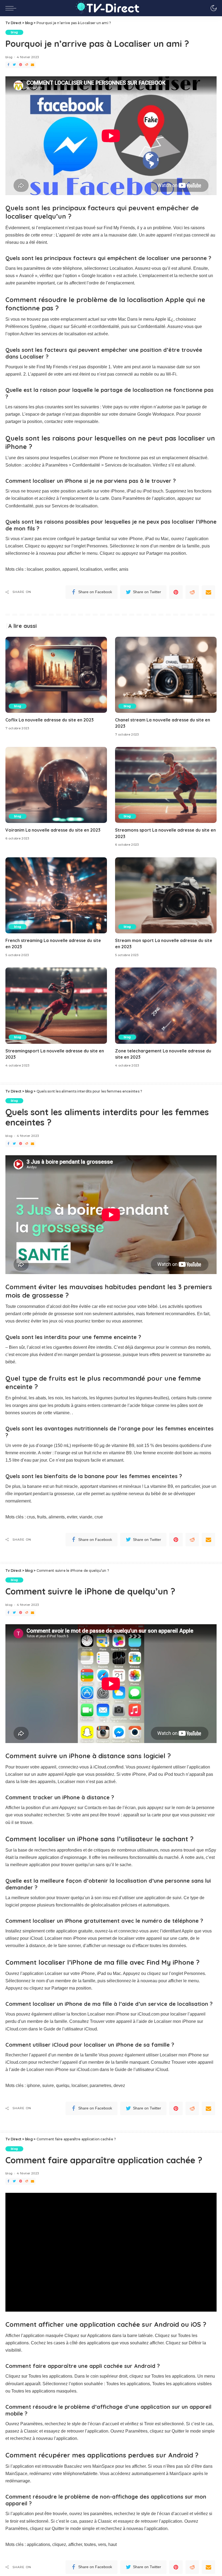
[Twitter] (14, 65)
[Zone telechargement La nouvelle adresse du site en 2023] (166, 1005)
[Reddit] (27, 65)
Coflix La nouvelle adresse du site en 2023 (50, 720)
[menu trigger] (12, 8)
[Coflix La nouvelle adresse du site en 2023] (56, 675)
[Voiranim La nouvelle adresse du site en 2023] (56, 785)
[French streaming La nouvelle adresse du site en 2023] (56, 895)
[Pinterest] (21, 65)
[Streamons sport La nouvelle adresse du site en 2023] (166, 785)
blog (14, 32)
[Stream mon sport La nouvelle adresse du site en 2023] (166, 895)
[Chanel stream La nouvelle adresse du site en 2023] (166, 675)
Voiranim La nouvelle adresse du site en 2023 (53, 830)
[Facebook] (8, 65)
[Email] (32, 65)
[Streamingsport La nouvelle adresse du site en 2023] (56, 1005)
